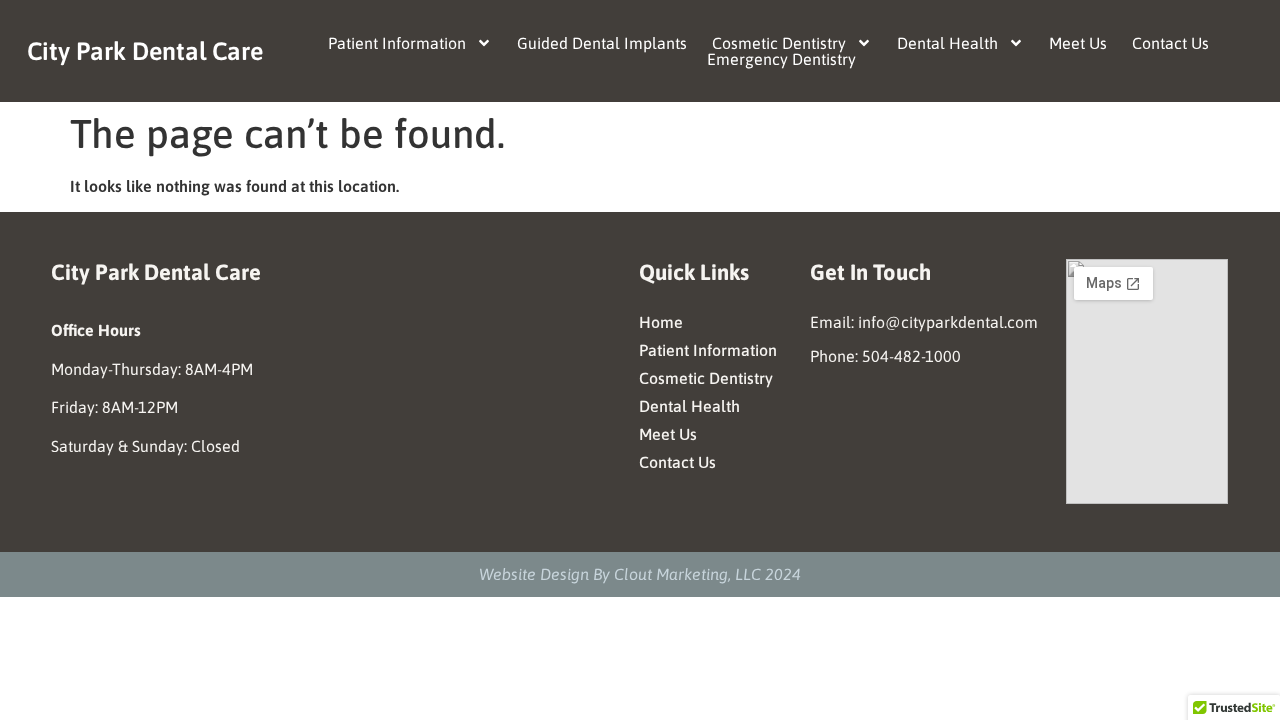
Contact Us (1170, 43)
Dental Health (947, 43)
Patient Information (397, 43)
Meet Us (1078, 43)
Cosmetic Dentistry (779, 43)
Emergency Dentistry (781, 59)
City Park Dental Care (145, 51)
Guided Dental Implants (602, 43)
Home (661, 322)
